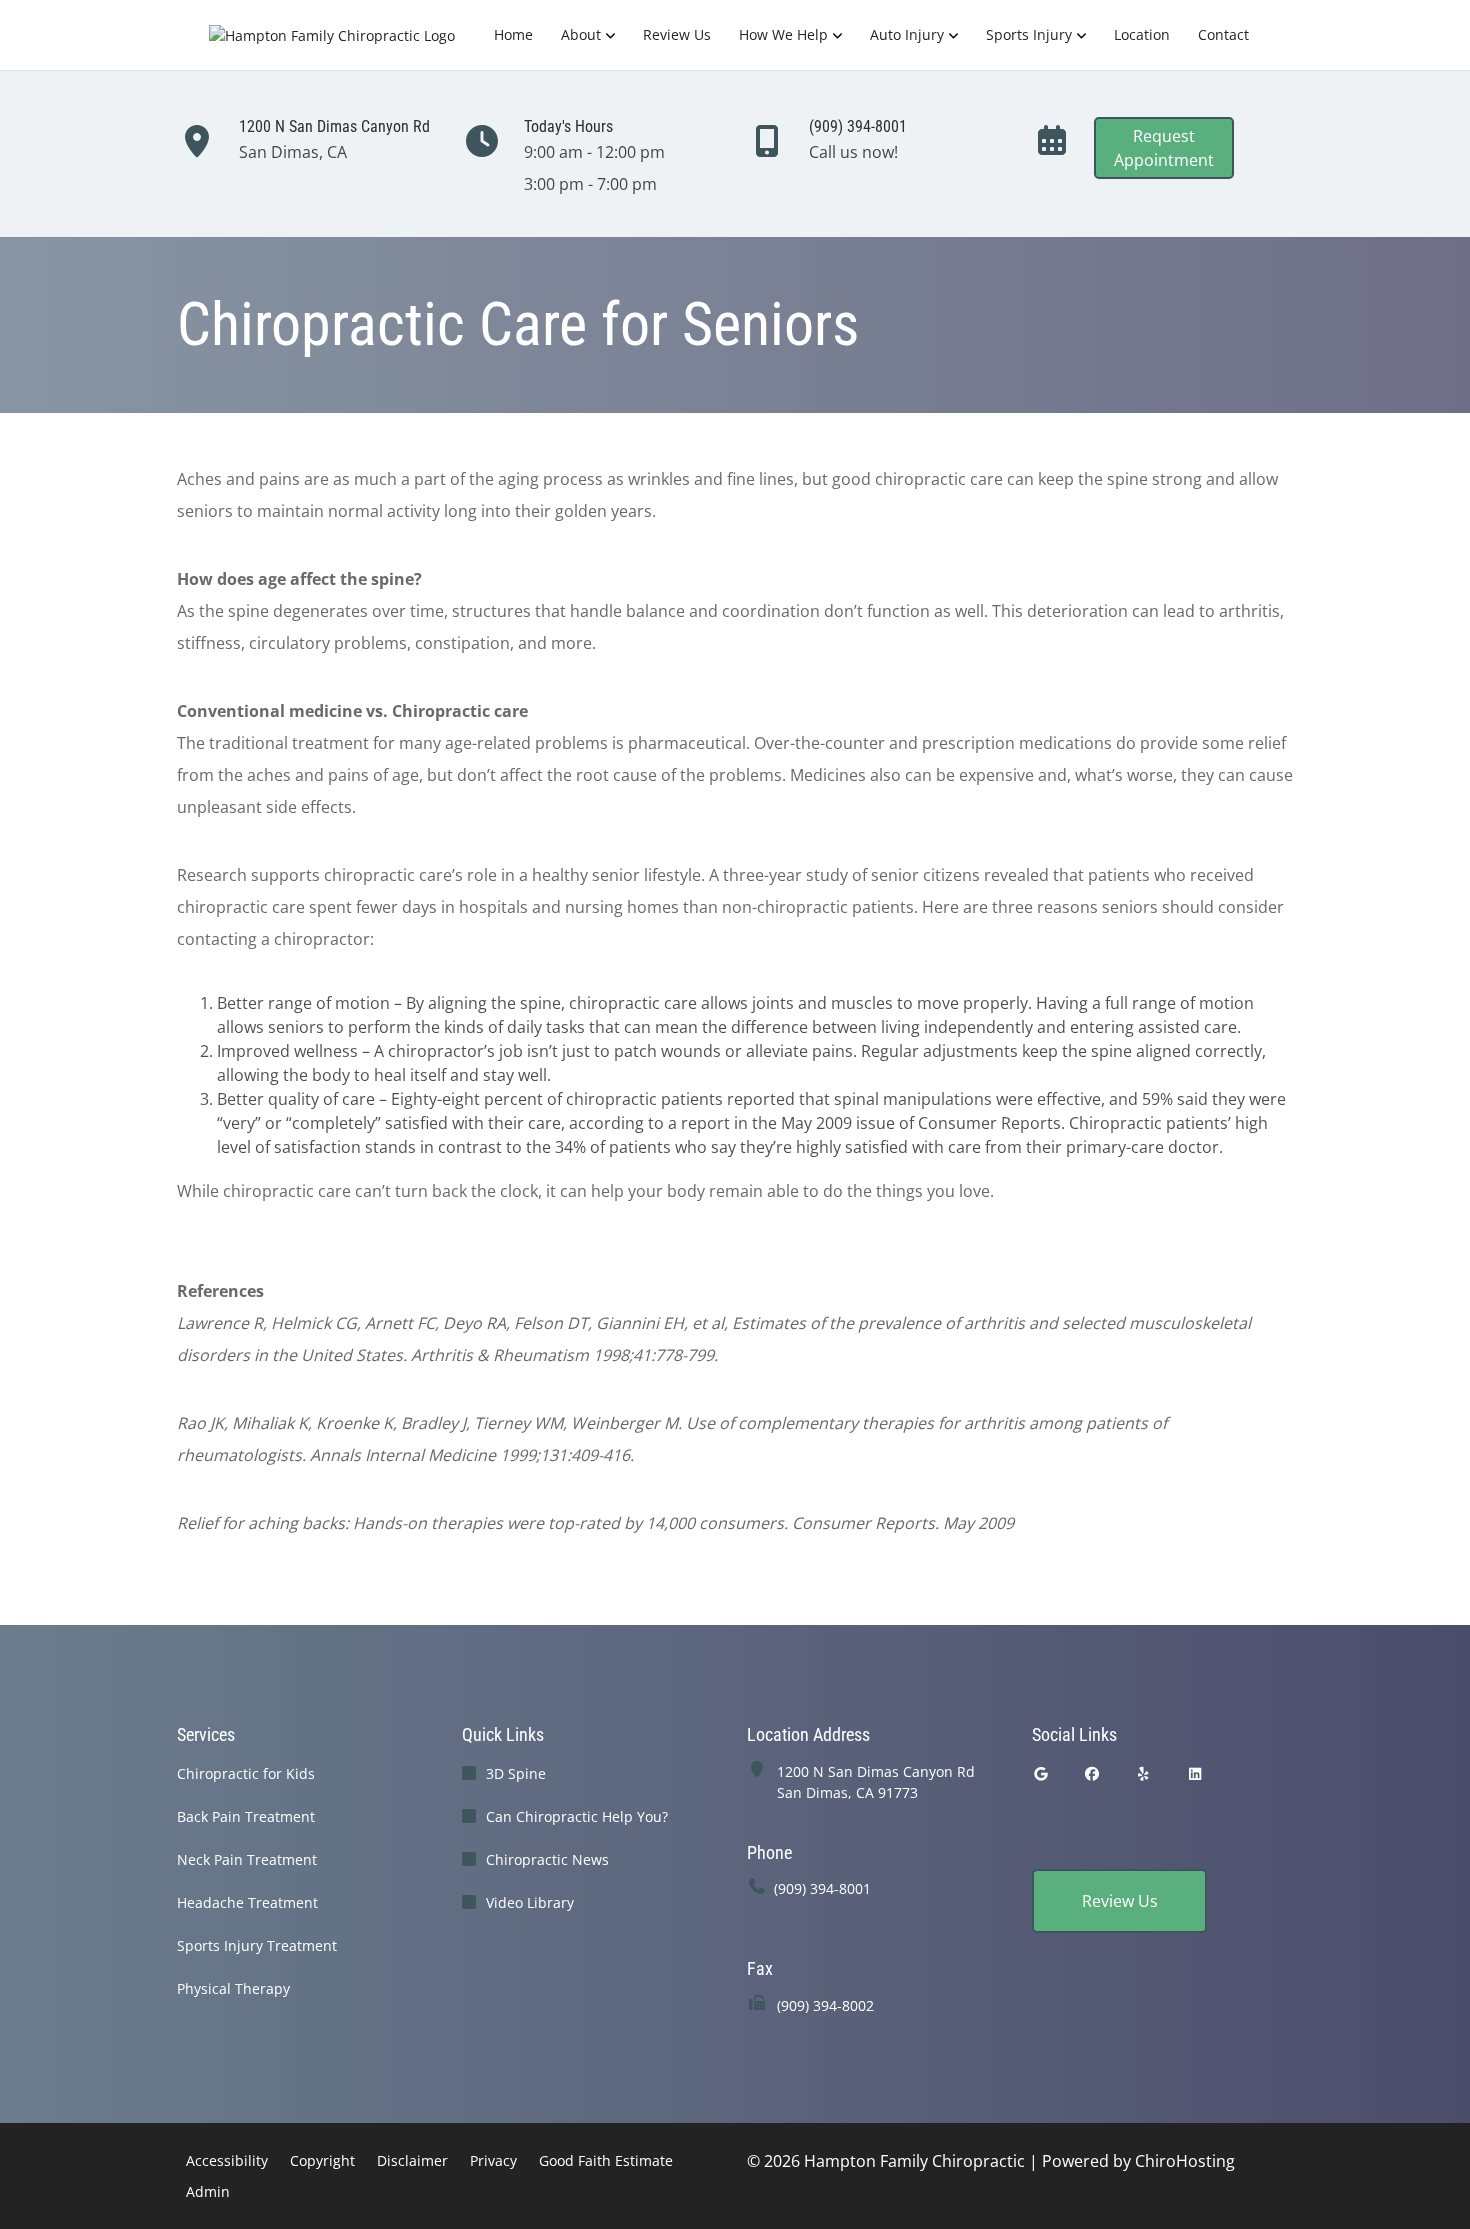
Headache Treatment (247, 1902)
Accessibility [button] (227, 2160)
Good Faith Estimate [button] (606, 2160)
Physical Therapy (233, 1988)
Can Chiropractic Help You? (577, 1816)
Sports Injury (1029, 34)
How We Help (783, 34)
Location (1142, 34)
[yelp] (1144, 1773)
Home (513, 34)
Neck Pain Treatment (247, 1859)
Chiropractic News (547, 1859)
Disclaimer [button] (412, 2160)
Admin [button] (208, 2191)
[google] (1041, 1773)
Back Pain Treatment (246, 1816)
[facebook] (1093, 1773)
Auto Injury (907, 34)
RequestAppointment (1164, 148)
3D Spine (516, 1773)
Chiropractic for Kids (246, 1773)
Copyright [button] (322, 2160)
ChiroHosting (1185, 2161)
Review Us (677, 34)
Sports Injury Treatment (257, 1945)
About (581, 34)
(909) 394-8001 (822, 1888)
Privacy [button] (493, 2160)
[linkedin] (1196, 1773)
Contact (1223, 34)
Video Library (530, 1902)
